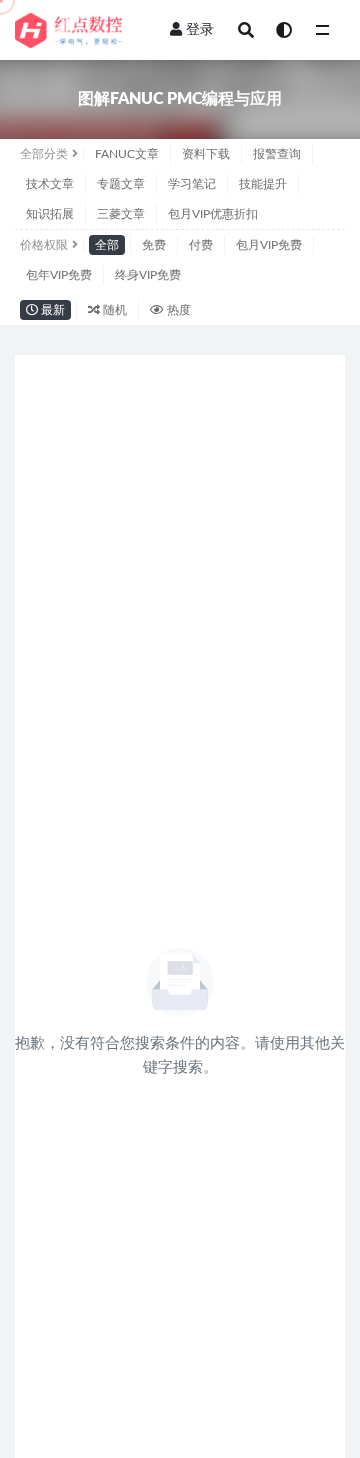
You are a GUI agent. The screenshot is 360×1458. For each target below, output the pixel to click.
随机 (113, 310)
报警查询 (277, 154)
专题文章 (121, 184)
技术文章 (50, 184)
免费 (154, 245)
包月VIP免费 (269, 245)
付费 (201, 245)
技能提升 (263, 184)
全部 (107, 245)
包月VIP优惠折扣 (213, 214)
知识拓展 (50, 214)
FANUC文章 (127, 154)
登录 (200, 30)
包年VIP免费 (59, 275)
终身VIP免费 (148, 275)
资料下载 (206, 154)
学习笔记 (192, 184)
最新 (51, 310)
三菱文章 (121, 214)
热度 (177, 310)
